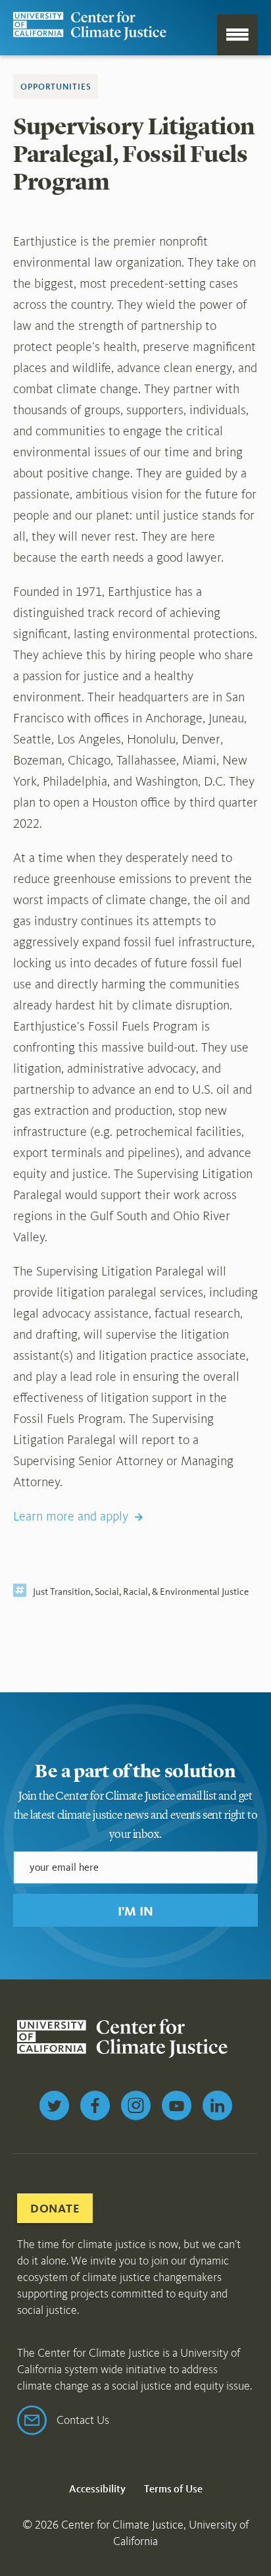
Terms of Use (173, 2489)
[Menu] (237, 35)
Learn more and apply (71, 1516)
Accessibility (97, 2489)
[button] (135, 1910)
